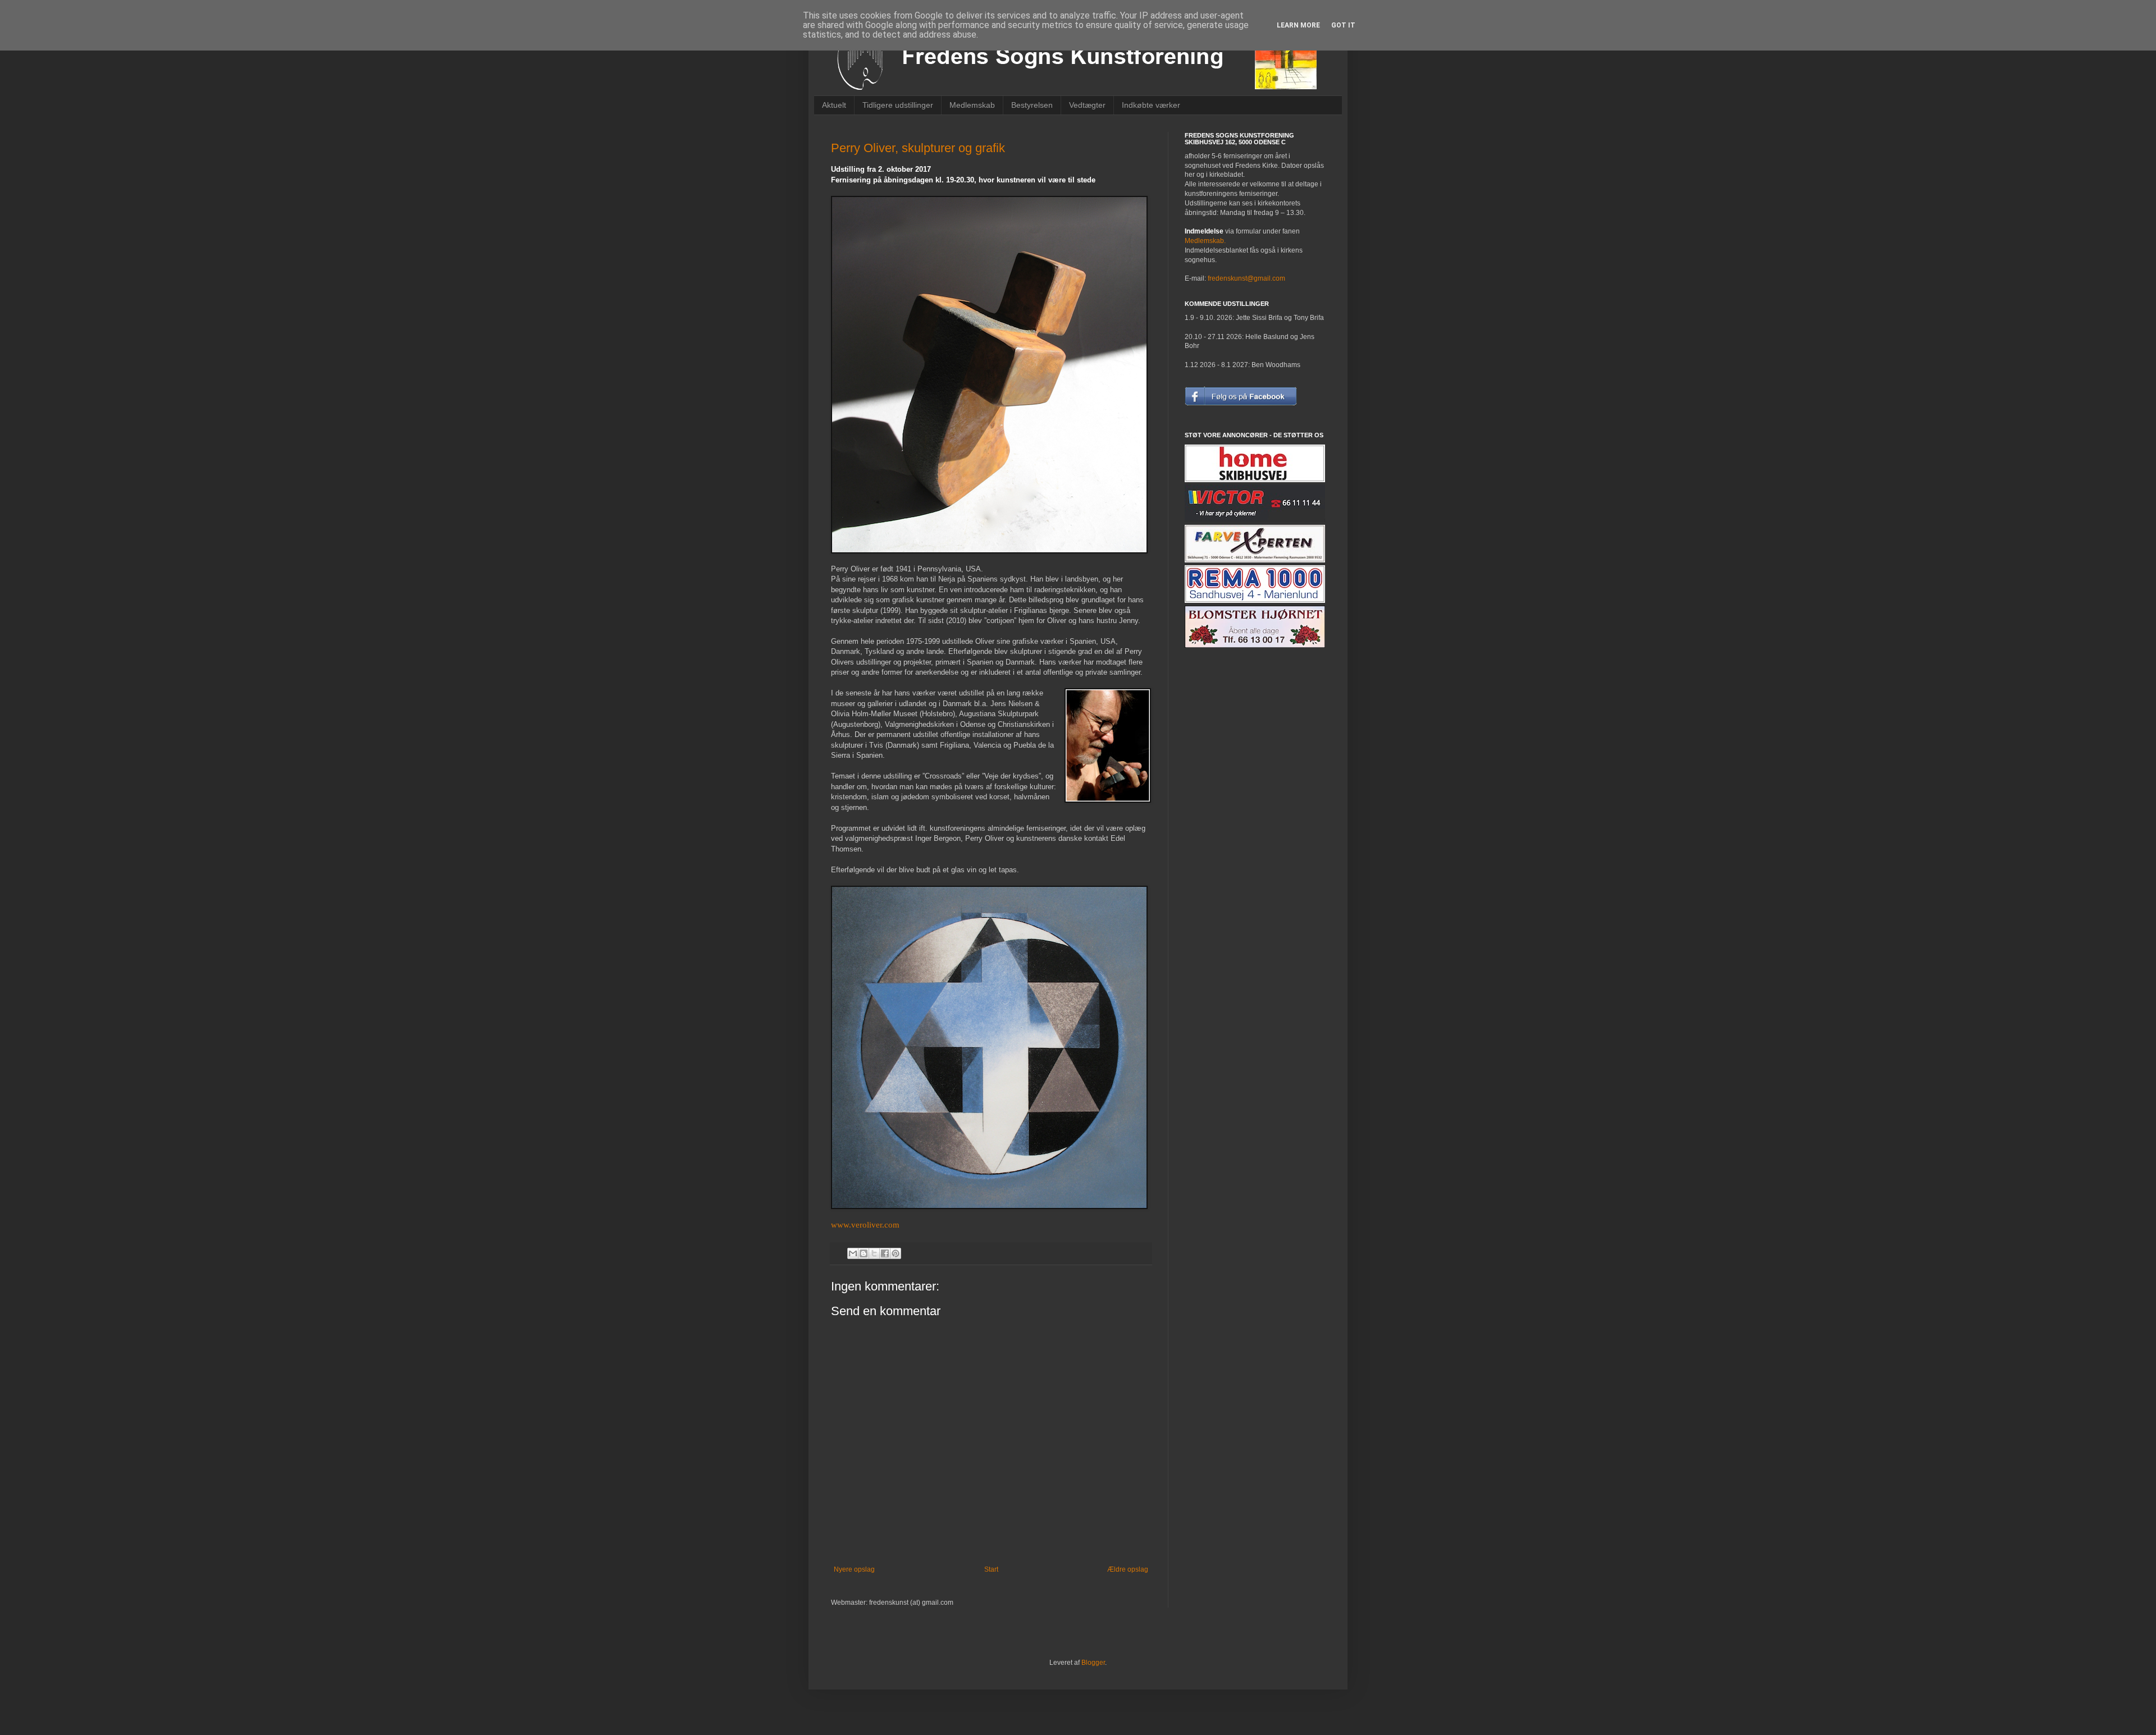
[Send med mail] (853, 1253)
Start (991, 1569)
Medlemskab (972, 105)
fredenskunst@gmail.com (1246, 278)
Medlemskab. (1205, 241)
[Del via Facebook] (885, 1253)
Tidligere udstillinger (898, 105)
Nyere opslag (854, 1569)
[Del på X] (874, 1253)
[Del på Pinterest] (896, 1253)
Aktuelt (834, 105)
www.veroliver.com (866, 1225)
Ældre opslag (1128, 1569)
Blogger (1093, 1663)
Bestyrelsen (1032, 105)
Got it (1343, 25)
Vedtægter (1087, 105)
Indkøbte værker (1151, 105)
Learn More (1298, 25)
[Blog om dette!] (864, 1253)
